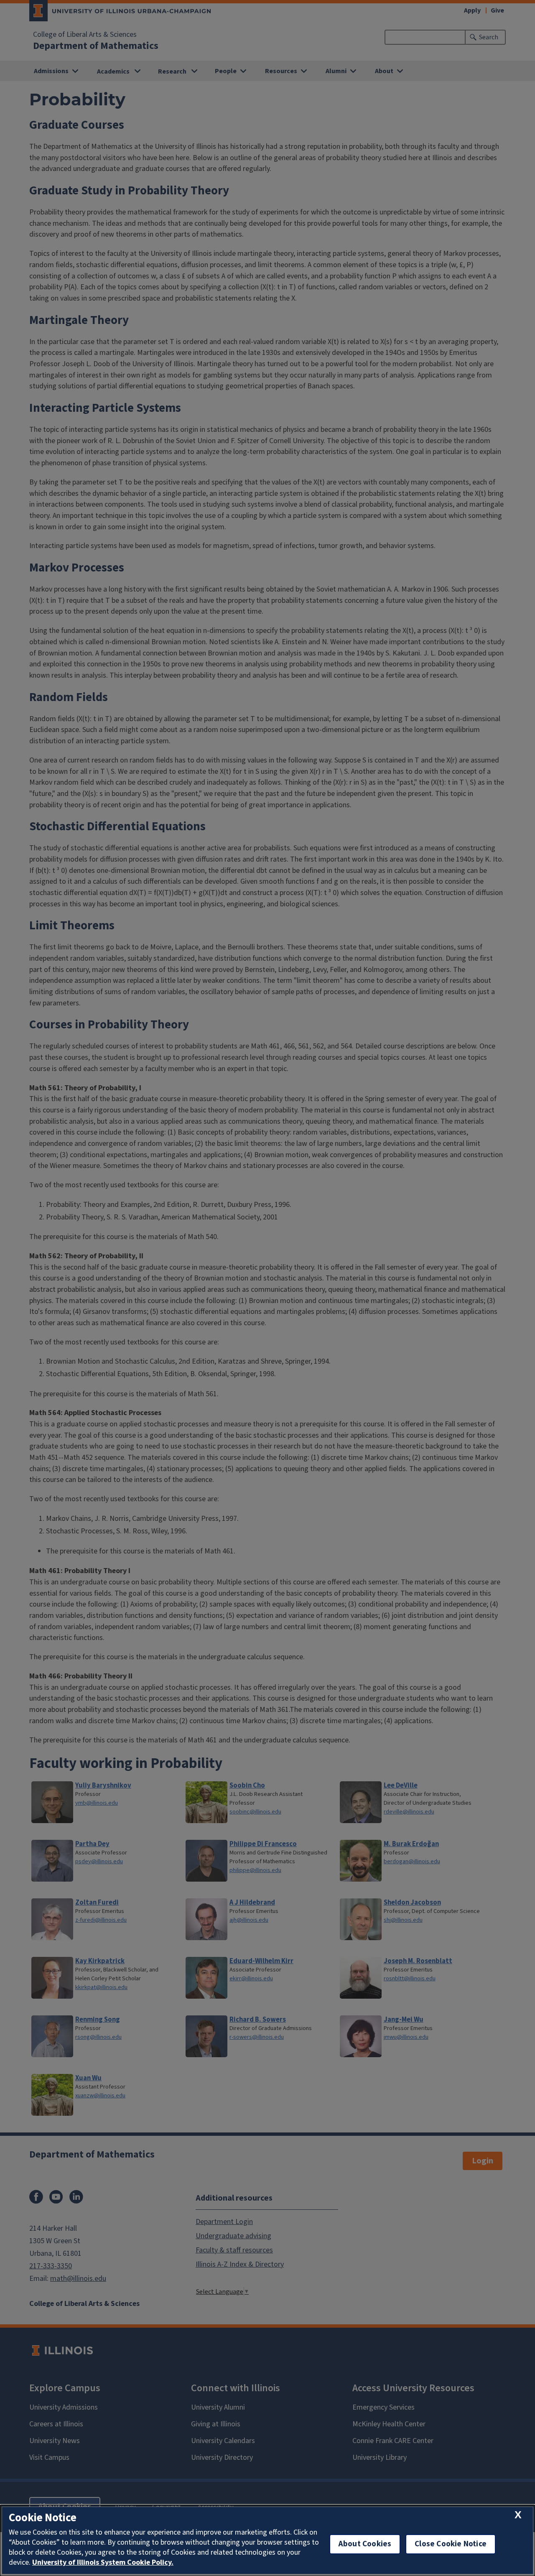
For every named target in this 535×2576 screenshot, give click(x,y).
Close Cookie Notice (451, 2544)
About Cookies (365, 2544)
